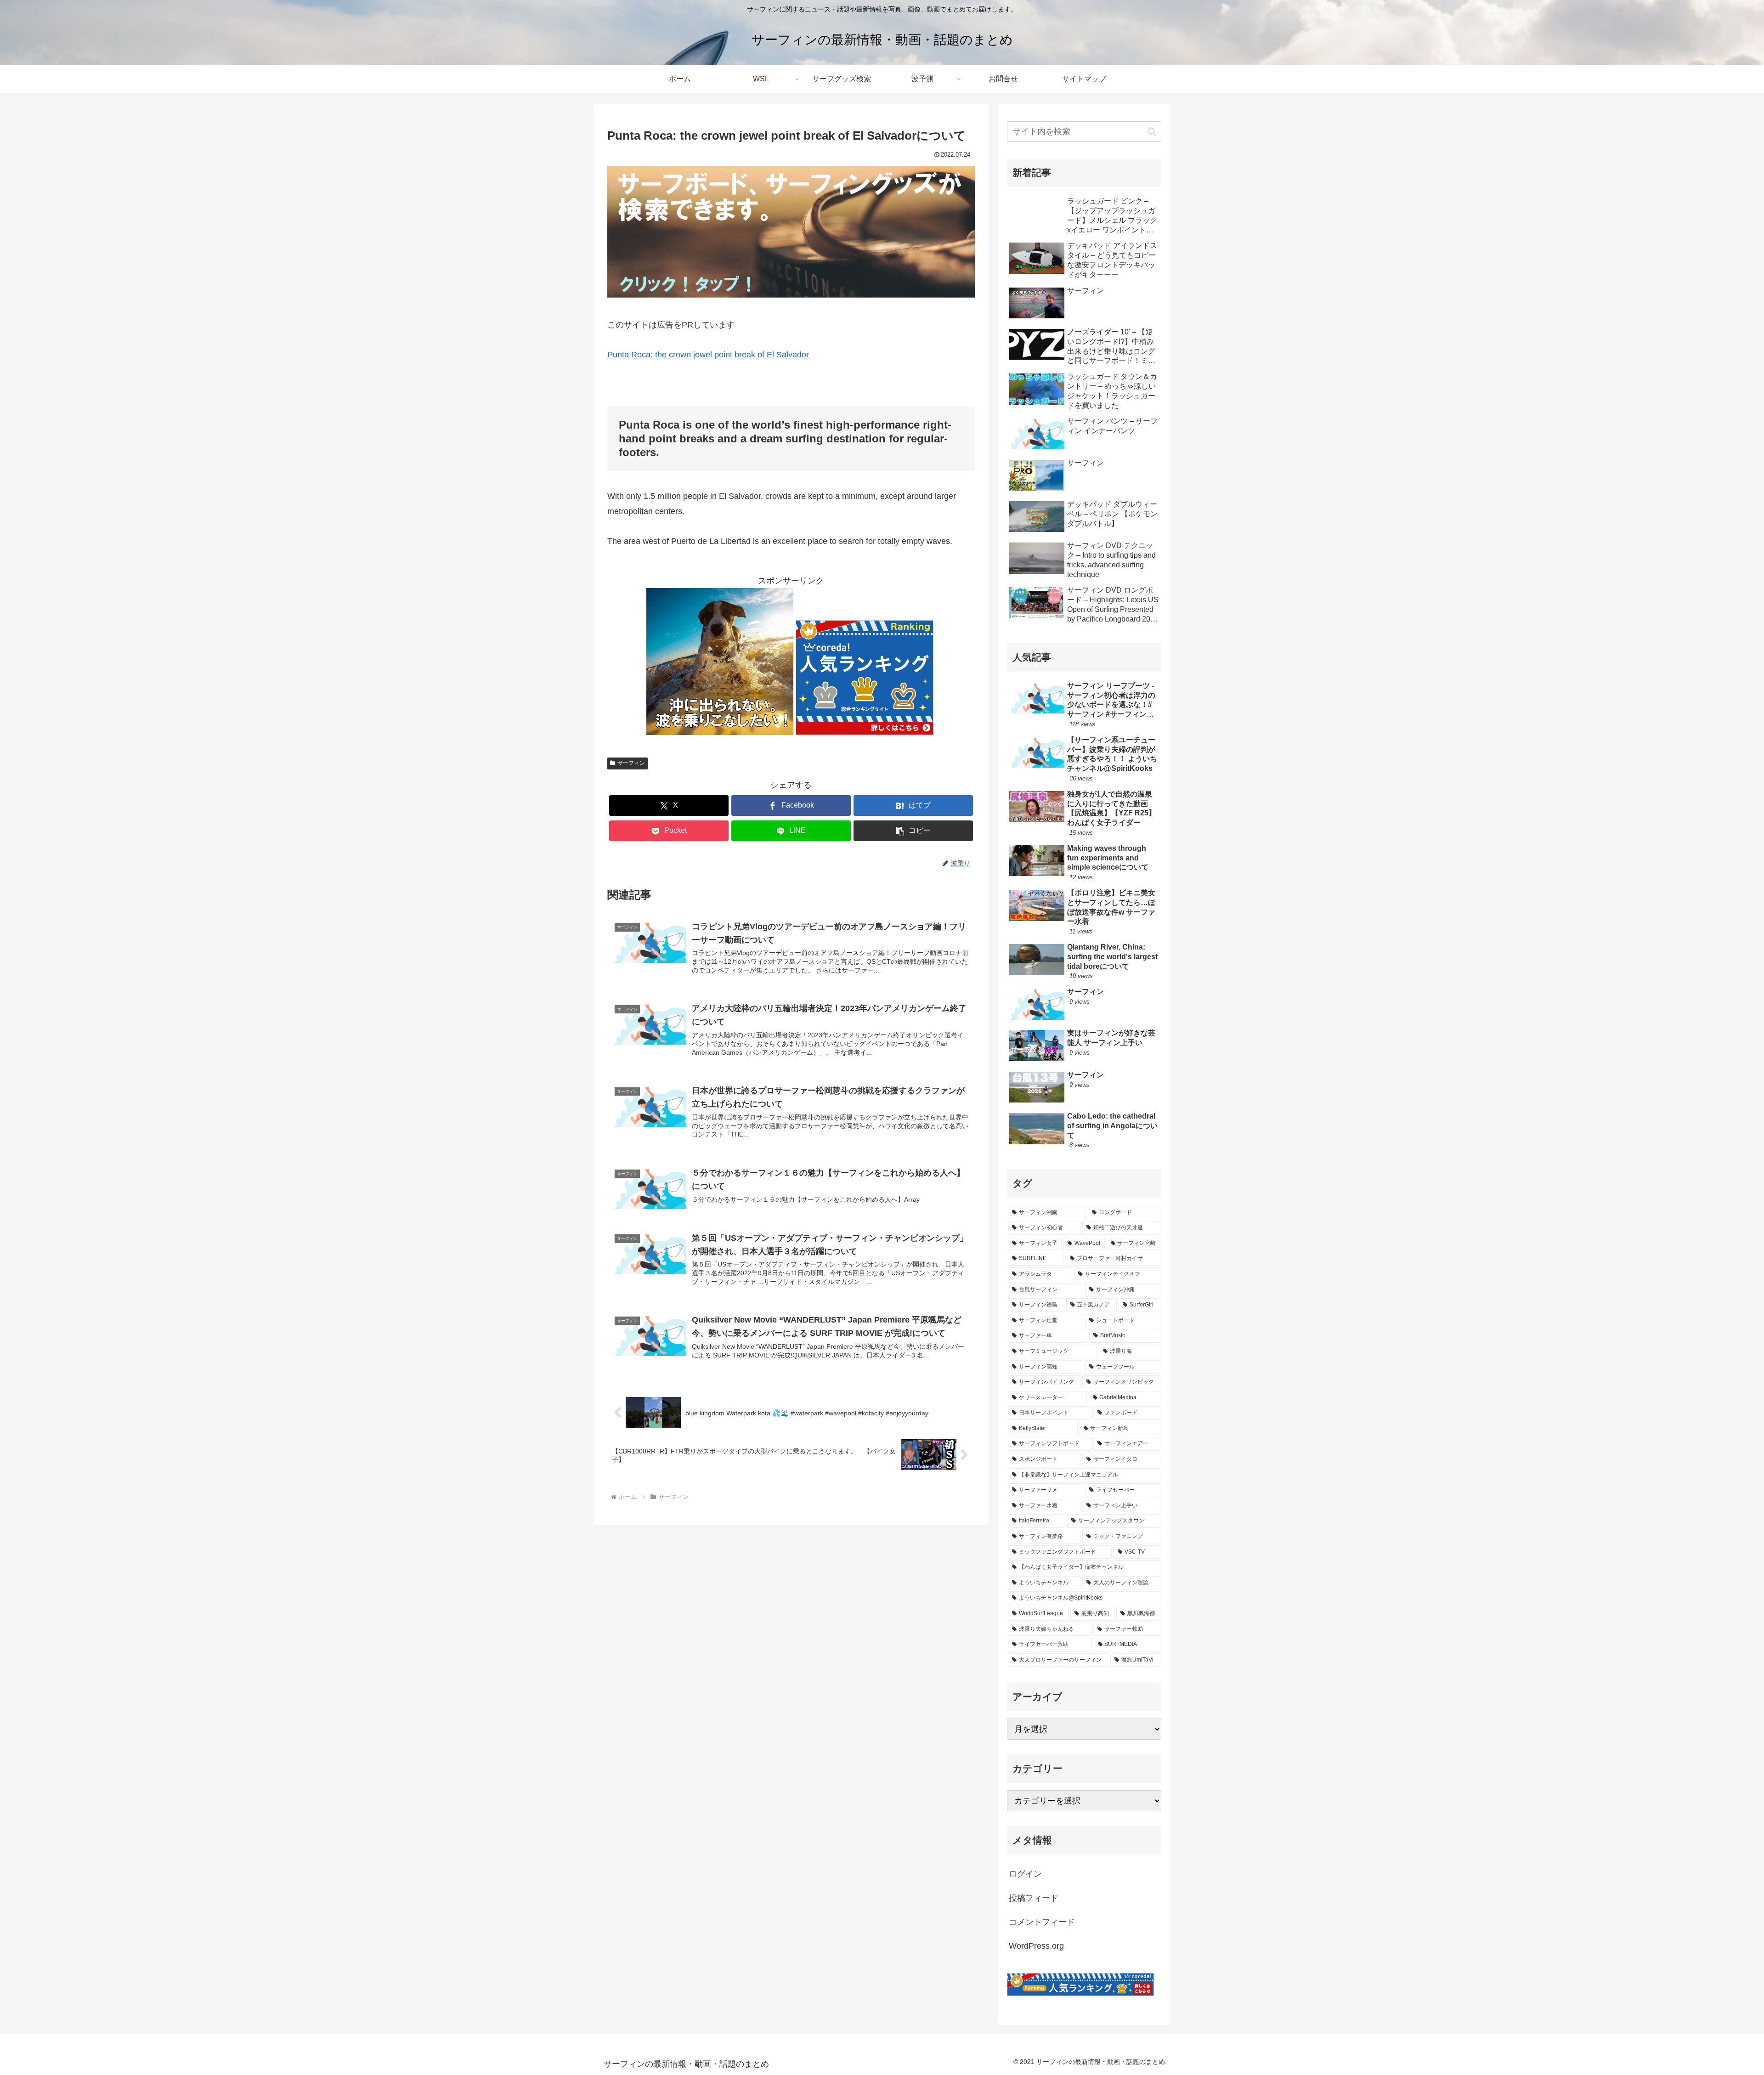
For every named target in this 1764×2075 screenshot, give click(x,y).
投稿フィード (1034, 1898)
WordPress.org (1036, 1946)
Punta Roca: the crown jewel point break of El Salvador (708, 355)
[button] (913, 831)
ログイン (1025, 1874)
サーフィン (631, 763)
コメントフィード (1042, 1922)
